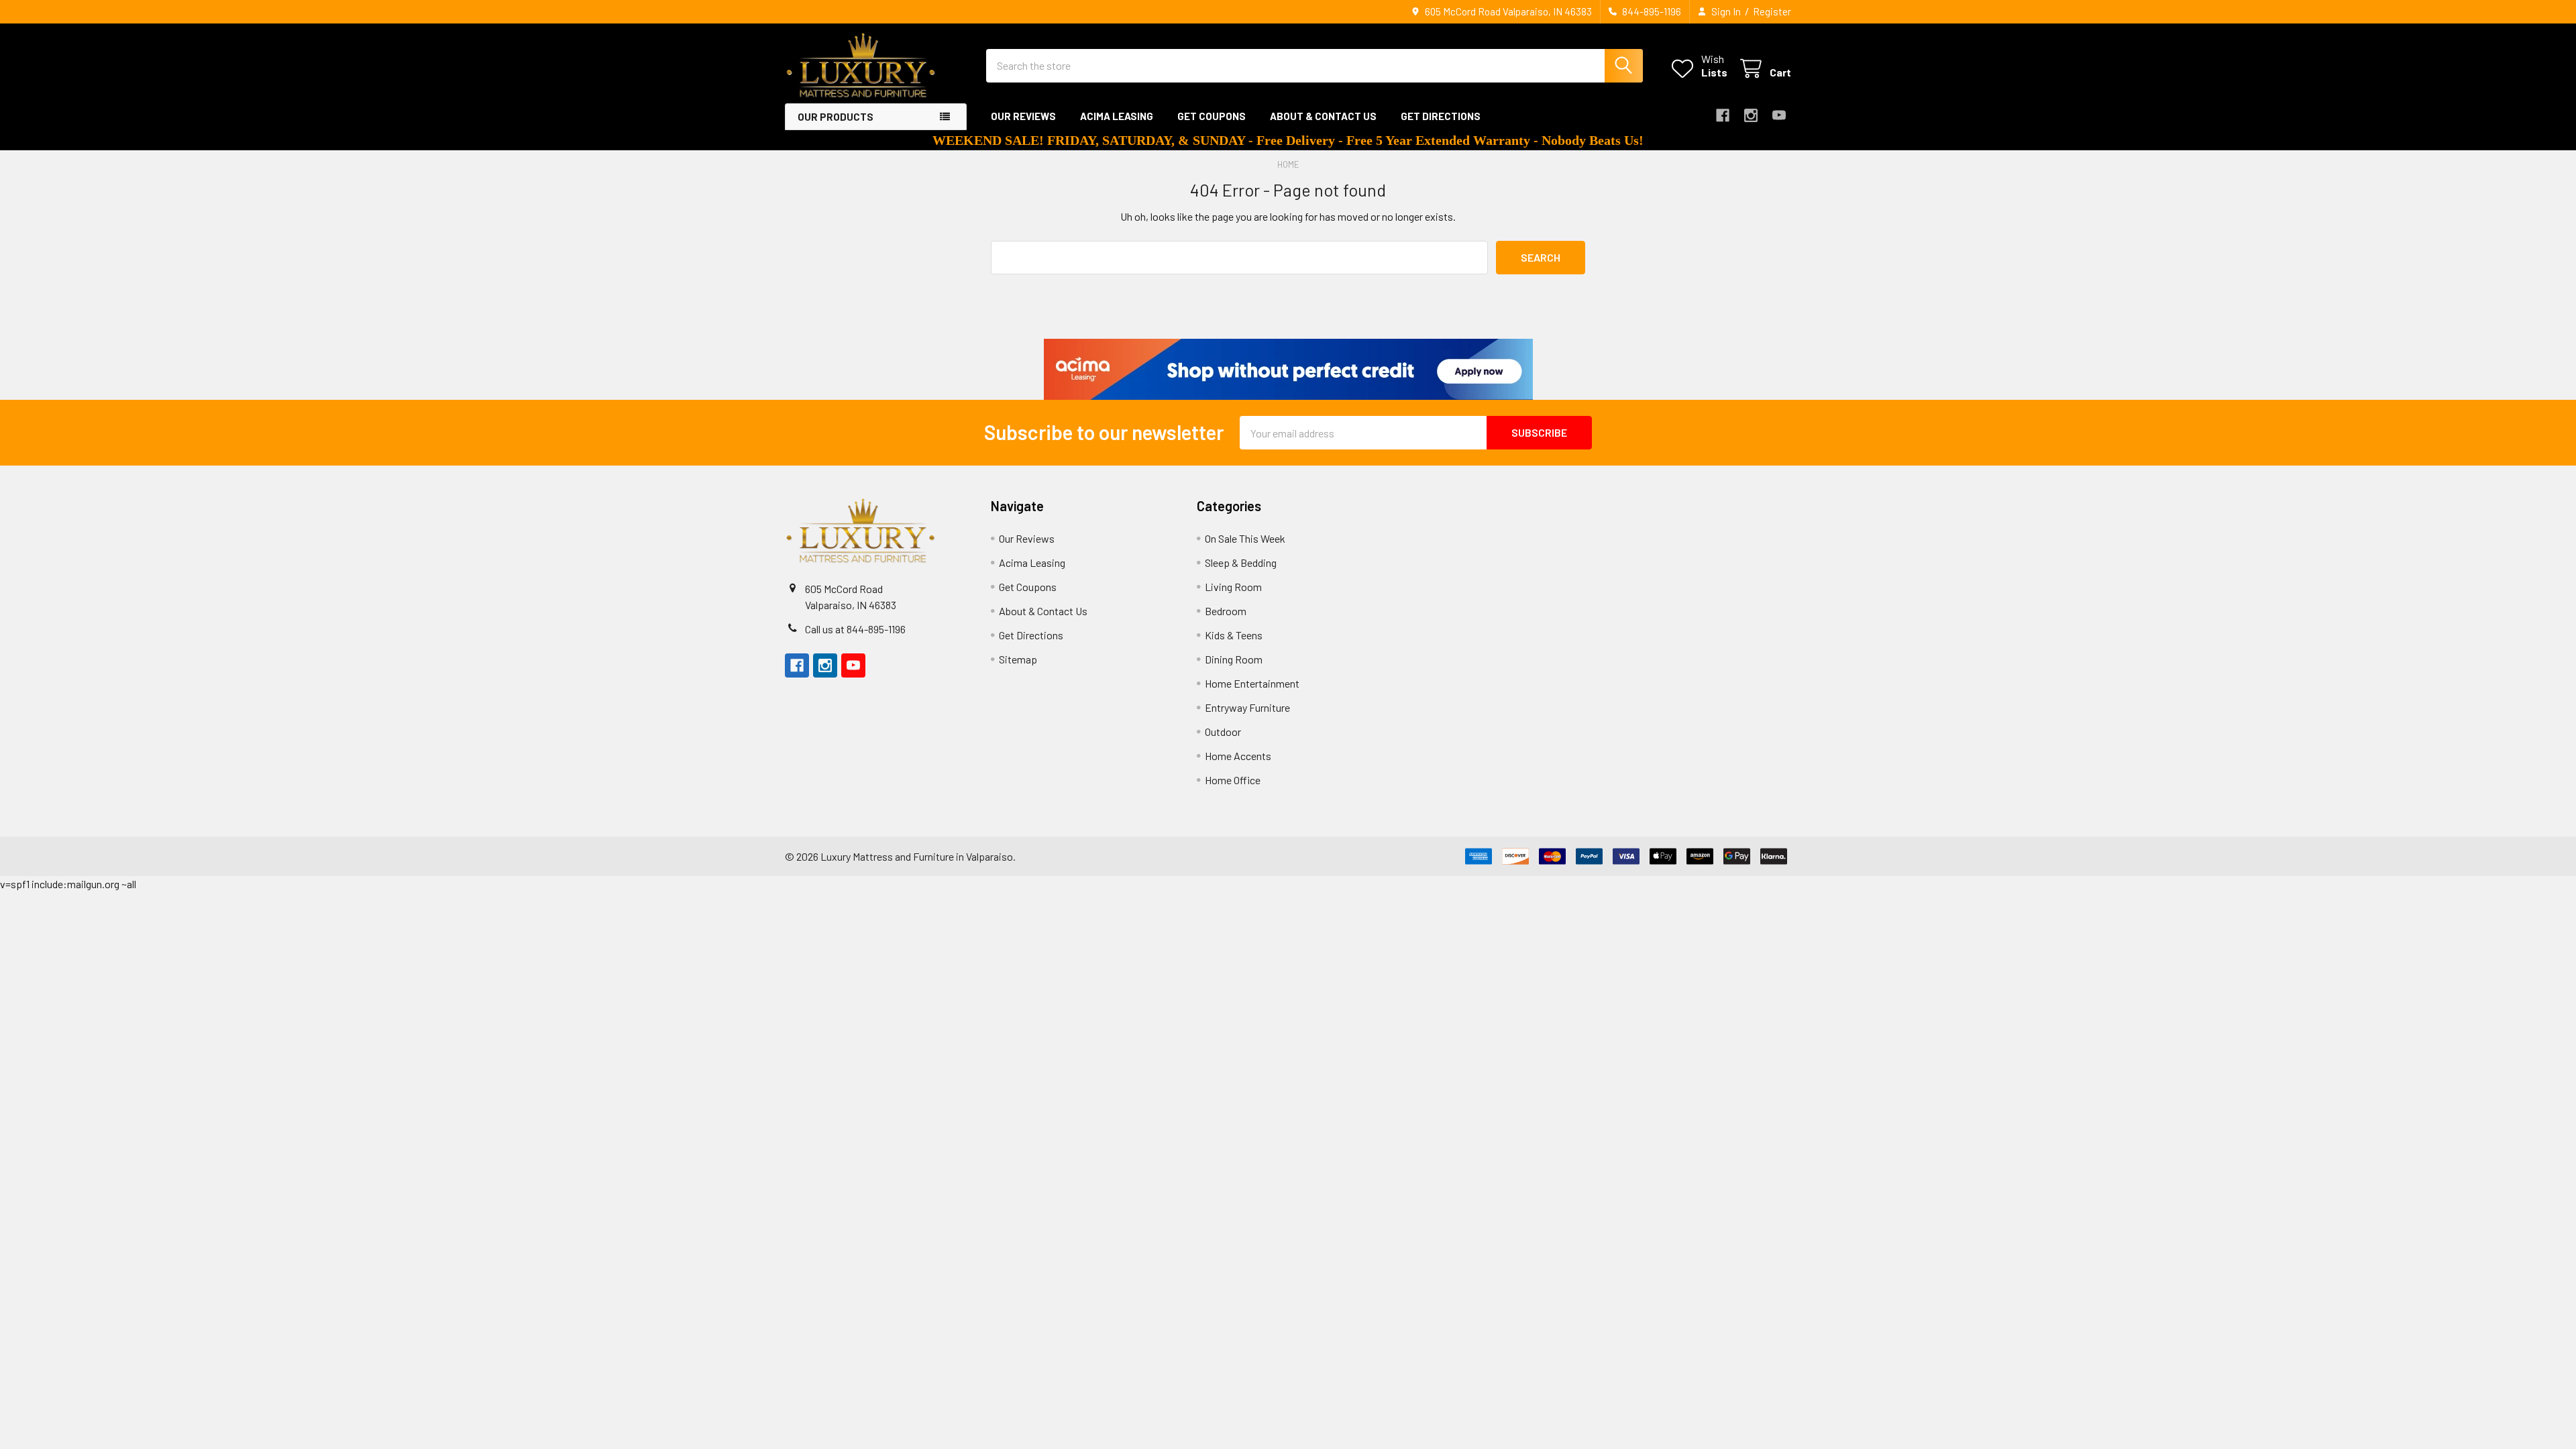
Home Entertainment (1252, 683)
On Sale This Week (1245, 538)
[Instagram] (1751, 115)
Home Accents (1238, 756)
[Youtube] (1779, 115)
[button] (1288, 369)
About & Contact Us (1323, 116)
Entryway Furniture (1247, 707)
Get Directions (1441, 116)
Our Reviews (1023, 116)
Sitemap (1018, 659)
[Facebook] (1723, 115)
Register (1772, 11)
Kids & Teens (1234, 635)
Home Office (1233, 780)
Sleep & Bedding (1241, 562)
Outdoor (1223, 732)
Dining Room (1234, 659)
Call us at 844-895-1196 (855, 629)
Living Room (1233, 587)
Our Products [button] (836, 117)
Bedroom (1226, 611)
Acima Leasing (1117, 116)
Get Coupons (1212, 116)
